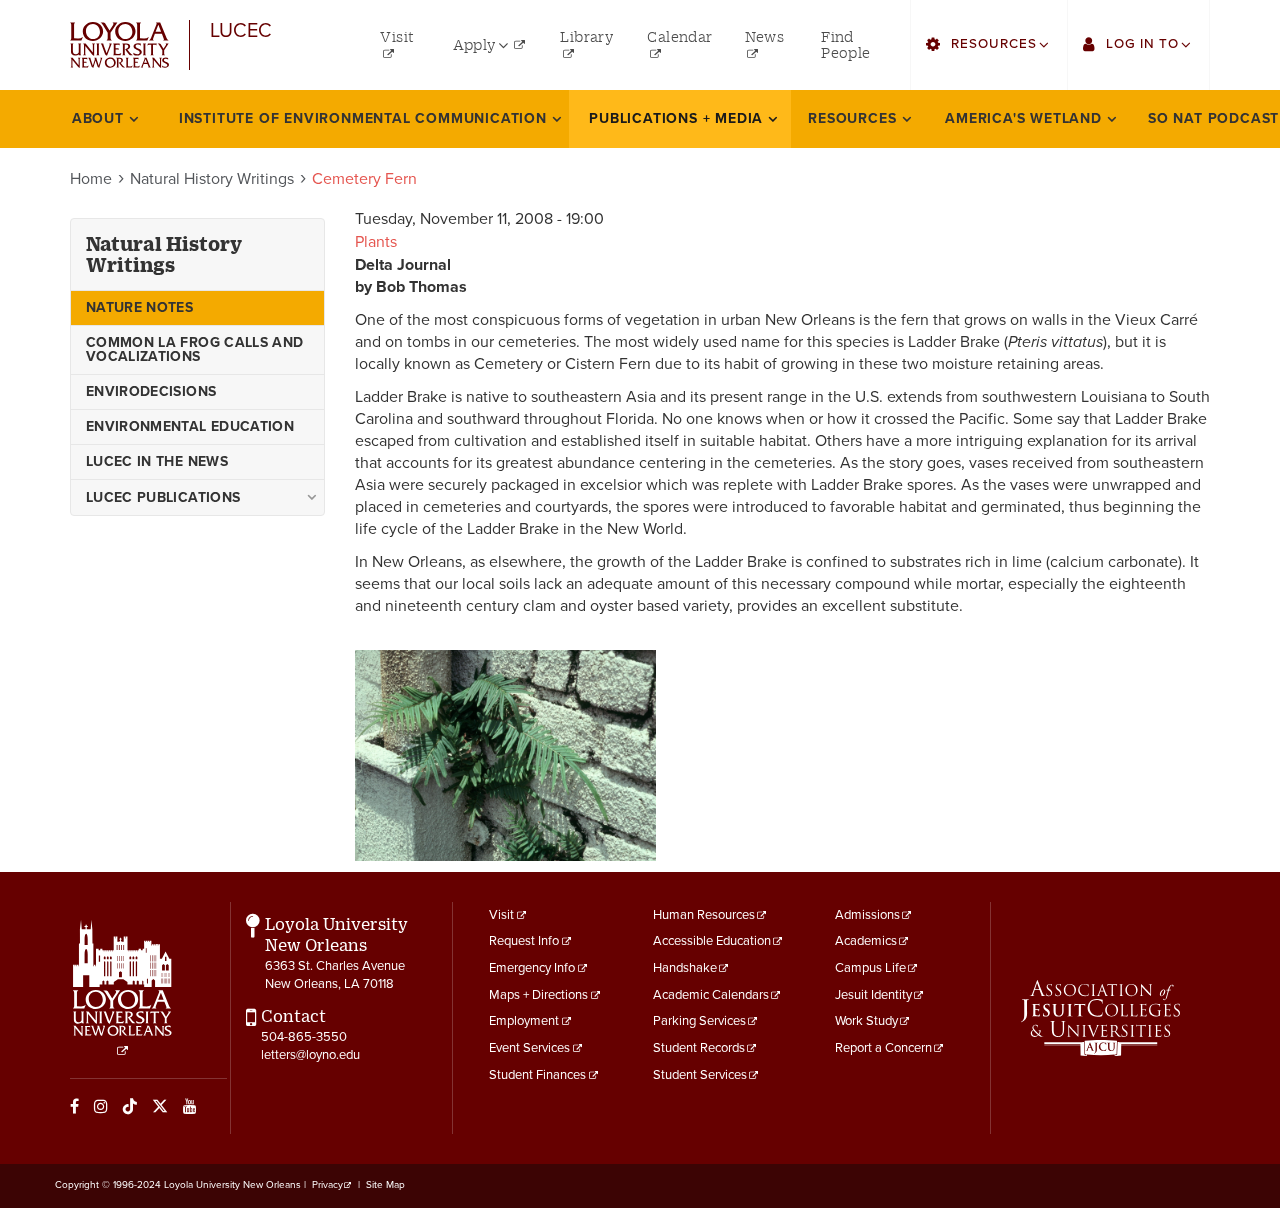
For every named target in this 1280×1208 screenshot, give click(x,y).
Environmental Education (190, 426)
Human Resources (704, 915)
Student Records (699, 1048)
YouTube (190, 1106)
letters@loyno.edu (310, 1055)
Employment (524, 1021)
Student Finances (537, 1075)
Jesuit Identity (873, 995)
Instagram (101, 1106)
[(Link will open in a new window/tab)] (1100, 1018)
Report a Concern (883, 1048)
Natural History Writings (212, 179)
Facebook (74, 1106)
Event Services (529, 1048)
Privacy (327, 1185)
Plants (376, 242)
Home (91, 179)
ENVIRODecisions (151, 391)
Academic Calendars (711, 995)
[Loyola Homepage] (122, 989)
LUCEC (241, 31)
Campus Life (870, 968)
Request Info (524, 941)
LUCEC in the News (157, 461)
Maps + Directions (538, 995)
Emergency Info (532, 968)
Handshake (685, 968)
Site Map (385, 1185)
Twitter (160, 1106)
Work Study (866, 1021)
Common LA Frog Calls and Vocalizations (194, 349)
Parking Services (699, 1021)
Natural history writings (164, 254)
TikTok (130, 1106)
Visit (501, 915)
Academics (866, 941)
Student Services (700, 1075)
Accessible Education (712, 941)
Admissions (867, 915)
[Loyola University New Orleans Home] (119, 45)
